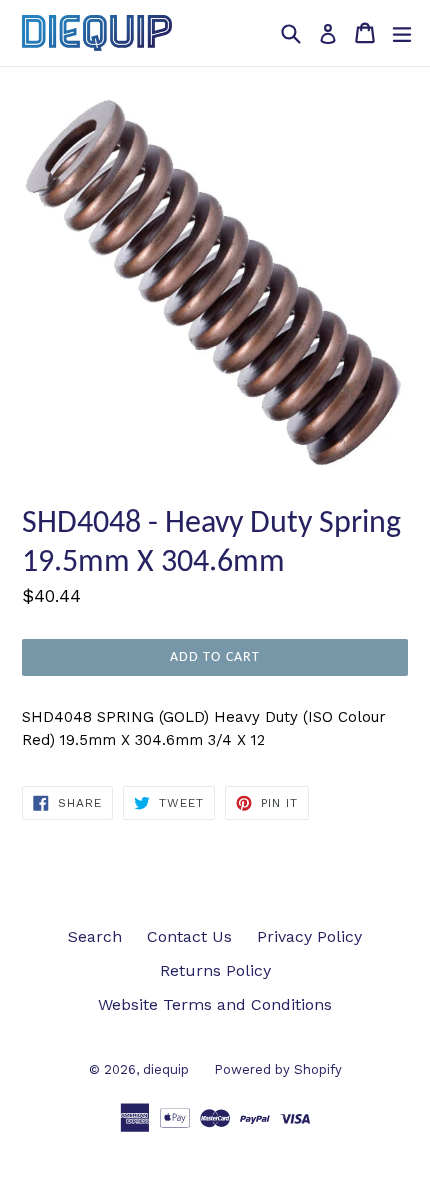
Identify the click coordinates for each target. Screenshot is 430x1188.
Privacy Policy (309, 936)
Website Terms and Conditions (215, 1004)
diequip (166, 1069)
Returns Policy (215, 970)
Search (95, 936)
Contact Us (189, 936)
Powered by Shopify (278, 1069)
